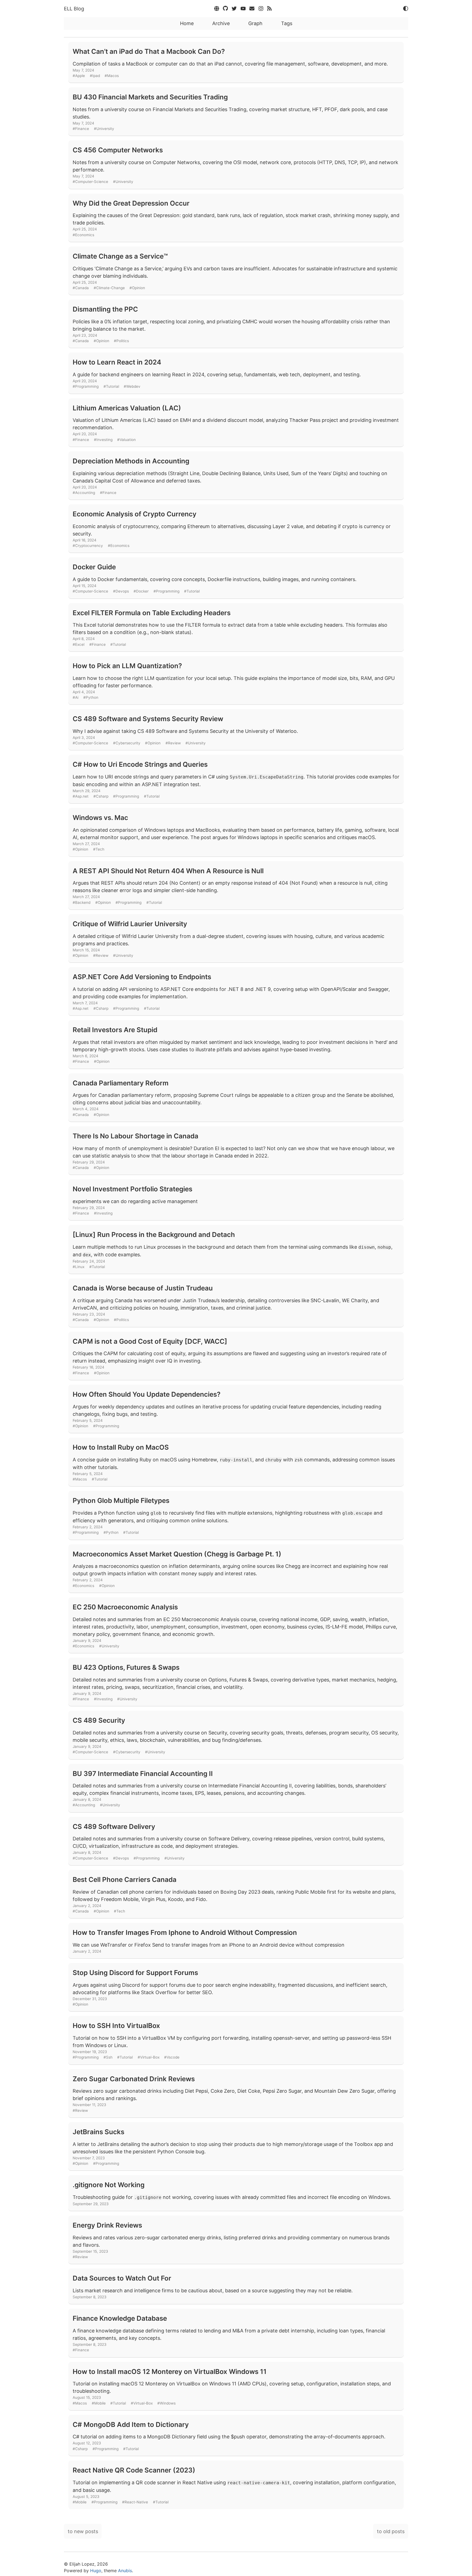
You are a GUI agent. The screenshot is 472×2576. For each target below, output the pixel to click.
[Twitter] (235, 9)
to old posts (391, 2531)
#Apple (79, 76)
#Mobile (99, 2403)
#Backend (82, 902)
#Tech (99, 849)
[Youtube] (244, 9)
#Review (173, 743)
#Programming (86, 386)
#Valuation (126, 440)
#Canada (81, 288)
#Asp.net (81, 796)
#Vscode (172, 2057)
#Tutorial (111, 386)
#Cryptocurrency (88, 546)
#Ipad (95, 76)
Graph (255, 23)
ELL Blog (74, 9)
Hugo (96, 2571)
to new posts (83, 2531)
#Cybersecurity (127, 743)
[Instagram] (262, 9)
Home (187, 23)
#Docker (141, 591)
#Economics (83, 235)
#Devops (121, 591)
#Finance (81, 129)
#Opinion (137, 288)
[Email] (253, 9)
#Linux (79, 1267)
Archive (221, 23)
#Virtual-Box (149, 2057)
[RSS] (270, 9)
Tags (287, 23)
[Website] (217, 9)
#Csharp (101, 796)
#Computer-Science (90, 182)
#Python (91, 697)
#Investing (103, 440)
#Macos (112, 76)
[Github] (226, 9)
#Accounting (84, 493)
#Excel (79, 644)
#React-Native (135, 2502)
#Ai (76, 697)
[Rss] (208, 9)
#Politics (121, 341)
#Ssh (108, 2057)
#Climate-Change (109, 288)
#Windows (166, 2403)
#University (104, 129)
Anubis (125, 2571)
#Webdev (132, 386)
